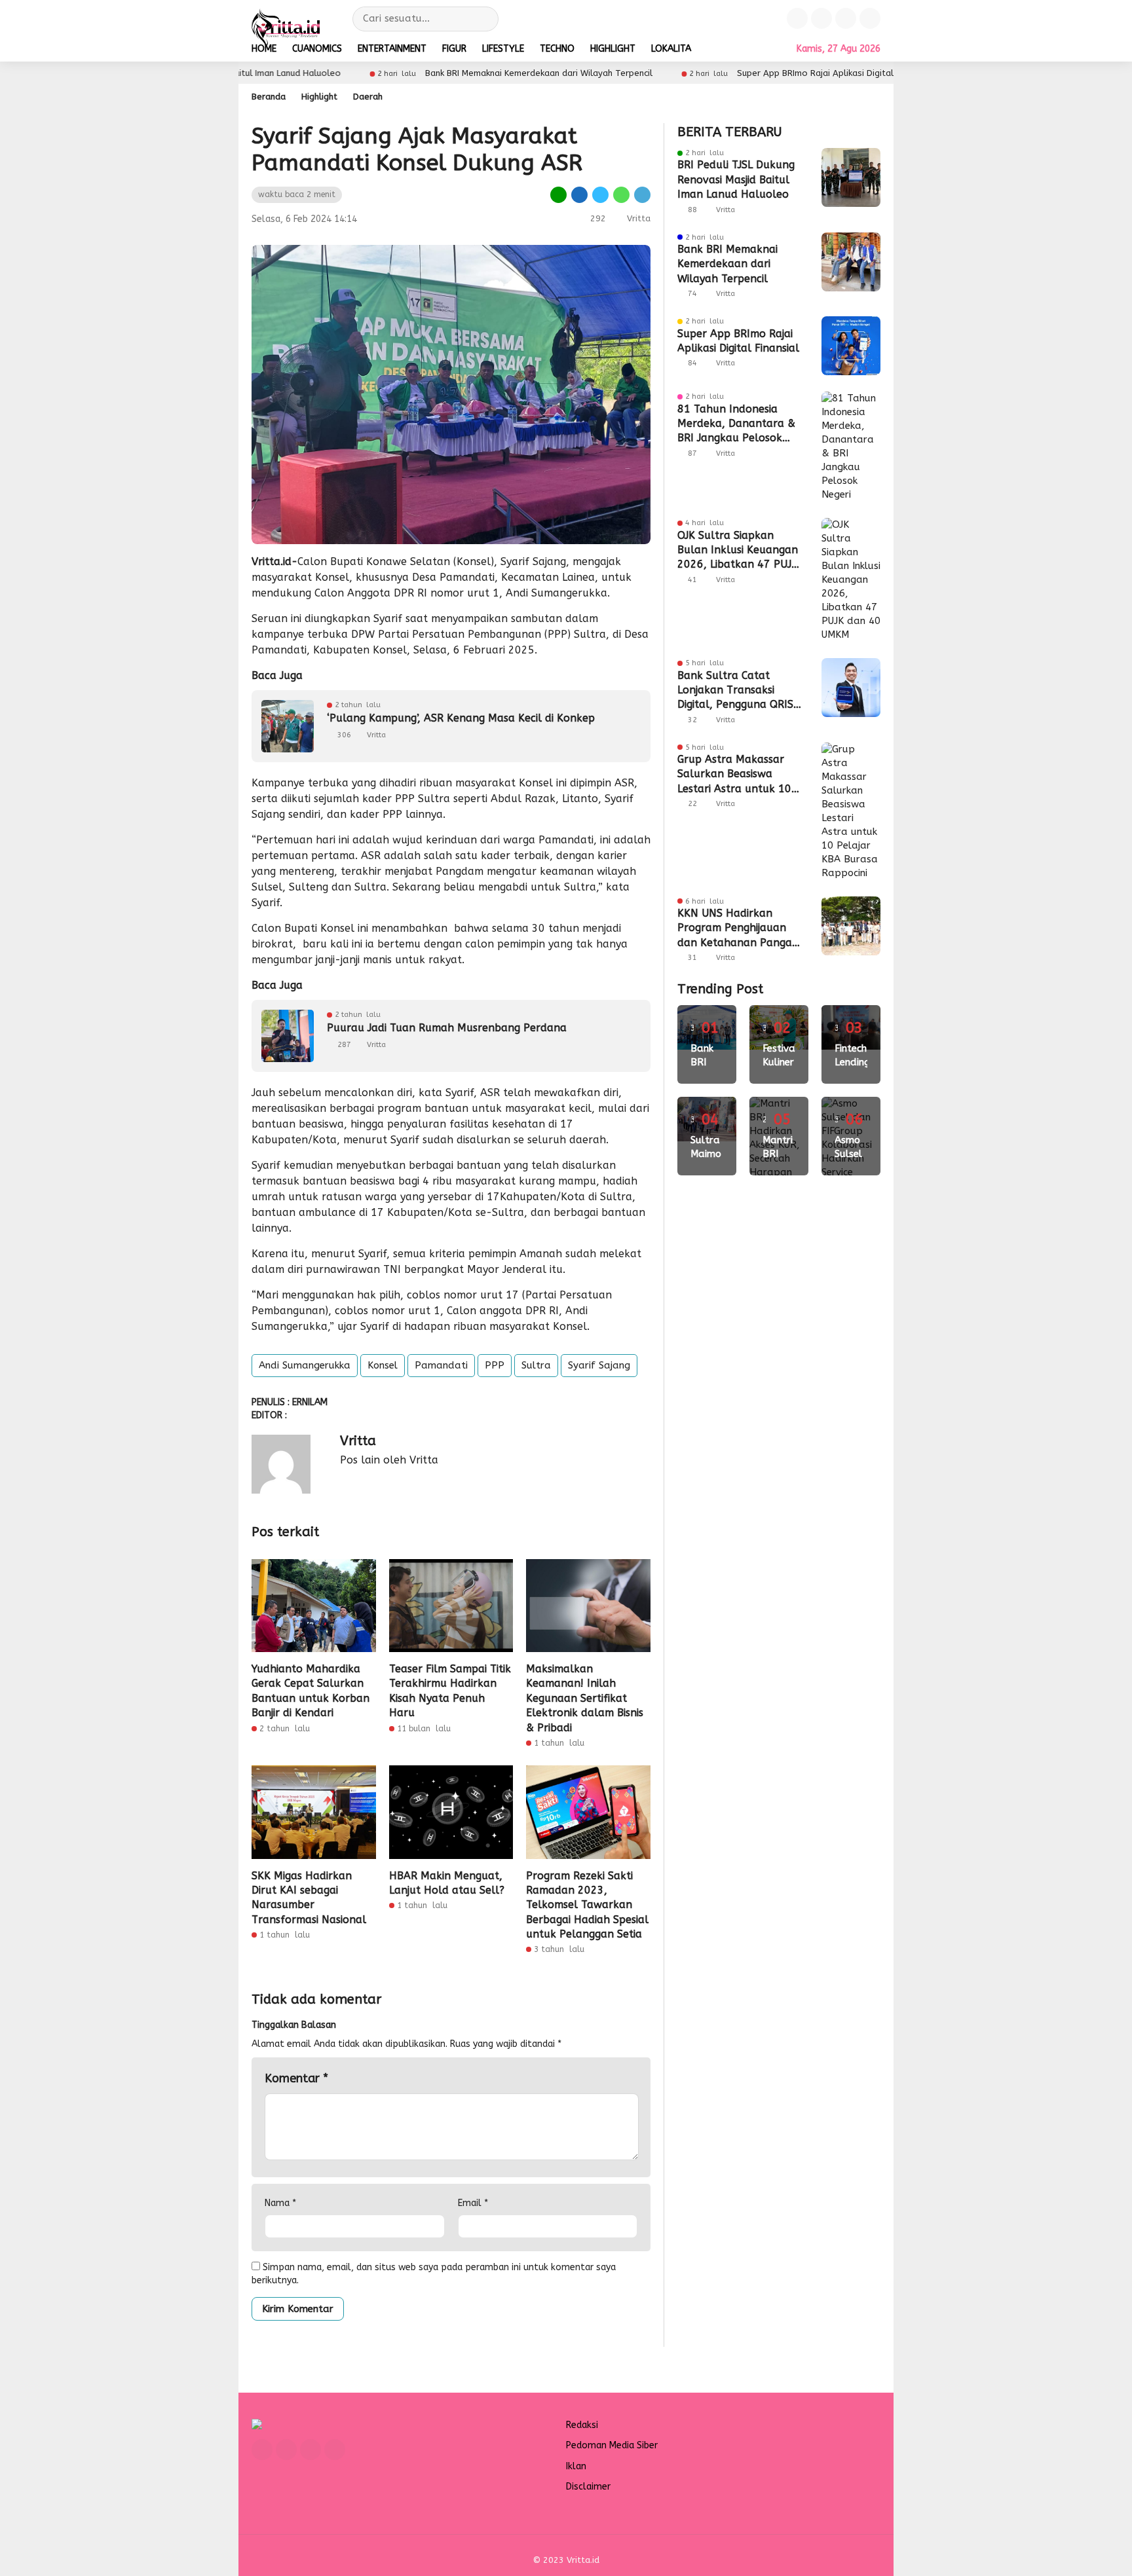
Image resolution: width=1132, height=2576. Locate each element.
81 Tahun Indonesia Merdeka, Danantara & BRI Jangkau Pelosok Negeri (647, 73)
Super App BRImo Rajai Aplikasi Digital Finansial (321, 73)
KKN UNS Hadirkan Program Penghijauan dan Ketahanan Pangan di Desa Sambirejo (738, 929)
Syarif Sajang (599, 1365)
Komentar (296, 2078)
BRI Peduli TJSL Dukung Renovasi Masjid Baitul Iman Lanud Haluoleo (736, 179)
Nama (280, 2203)
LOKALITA (671, 49)
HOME (264, 49)
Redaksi (582, 2425)
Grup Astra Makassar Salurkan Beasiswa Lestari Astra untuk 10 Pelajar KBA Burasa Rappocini (734, 775)
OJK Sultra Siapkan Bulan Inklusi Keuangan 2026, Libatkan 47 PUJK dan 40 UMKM (738, 551)
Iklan (576, 2466)
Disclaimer (588, 2487)
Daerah (368, 97)
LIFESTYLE (503, 49)
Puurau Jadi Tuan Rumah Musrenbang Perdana (447, 1028)
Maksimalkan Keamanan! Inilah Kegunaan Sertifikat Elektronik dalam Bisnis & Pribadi (585, 1698)
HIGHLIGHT (613, 49)
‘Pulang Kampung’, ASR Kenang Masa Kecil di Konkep (461, 718)
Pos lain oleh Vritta (389, 1460)
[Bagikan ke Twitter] (601, 194)
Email (473, 2203)
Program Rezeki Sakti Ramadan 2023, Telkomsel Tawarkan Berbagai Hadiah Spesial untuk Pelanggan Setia (587, 1905)
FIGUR (454, 49)
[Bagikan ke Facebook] (580, 194)
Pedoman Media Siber (612, 2445)
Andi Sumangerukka (305, 1365)
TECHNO (557, 49)
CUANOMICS (317, 49)
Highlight (319, 97)
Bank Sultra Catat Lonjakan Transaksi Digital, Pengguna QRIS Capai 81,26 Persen (735, 691)
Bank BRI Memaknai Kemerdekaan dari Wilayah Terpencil (727, 264)
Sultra (536, 1365)
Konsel (383, 1365)
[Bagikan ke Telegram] (641, 194)
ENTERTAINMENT (392, 49)
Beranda (269, 97)
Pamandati (441, 1365)
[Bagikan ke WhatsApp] (622, 194)
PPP (495, 1365)
